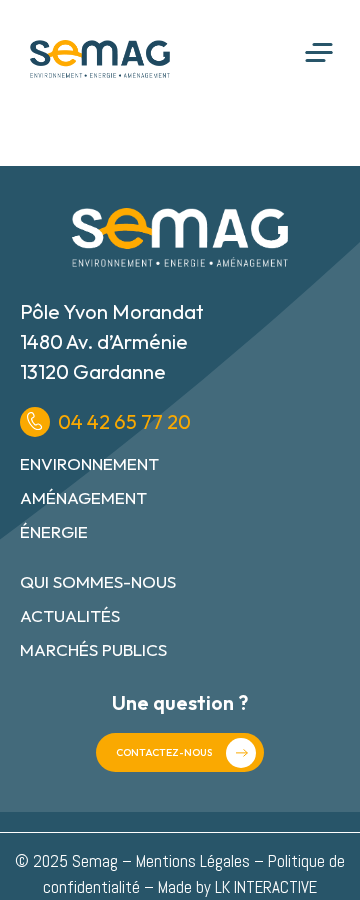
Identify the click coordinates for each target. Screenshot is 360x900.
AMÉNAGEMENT (83, 497)
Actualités (70, 615)
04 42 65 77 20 (124, 421)
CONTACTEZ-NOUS (164, 752)
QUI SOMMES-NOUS (98, 581)
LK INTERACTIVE (266, 887)
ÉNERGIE (54, 531)
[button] (319, 53)
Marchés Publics (93, 649)
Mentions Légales (193, 861)
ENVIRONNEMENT (89, 463)
